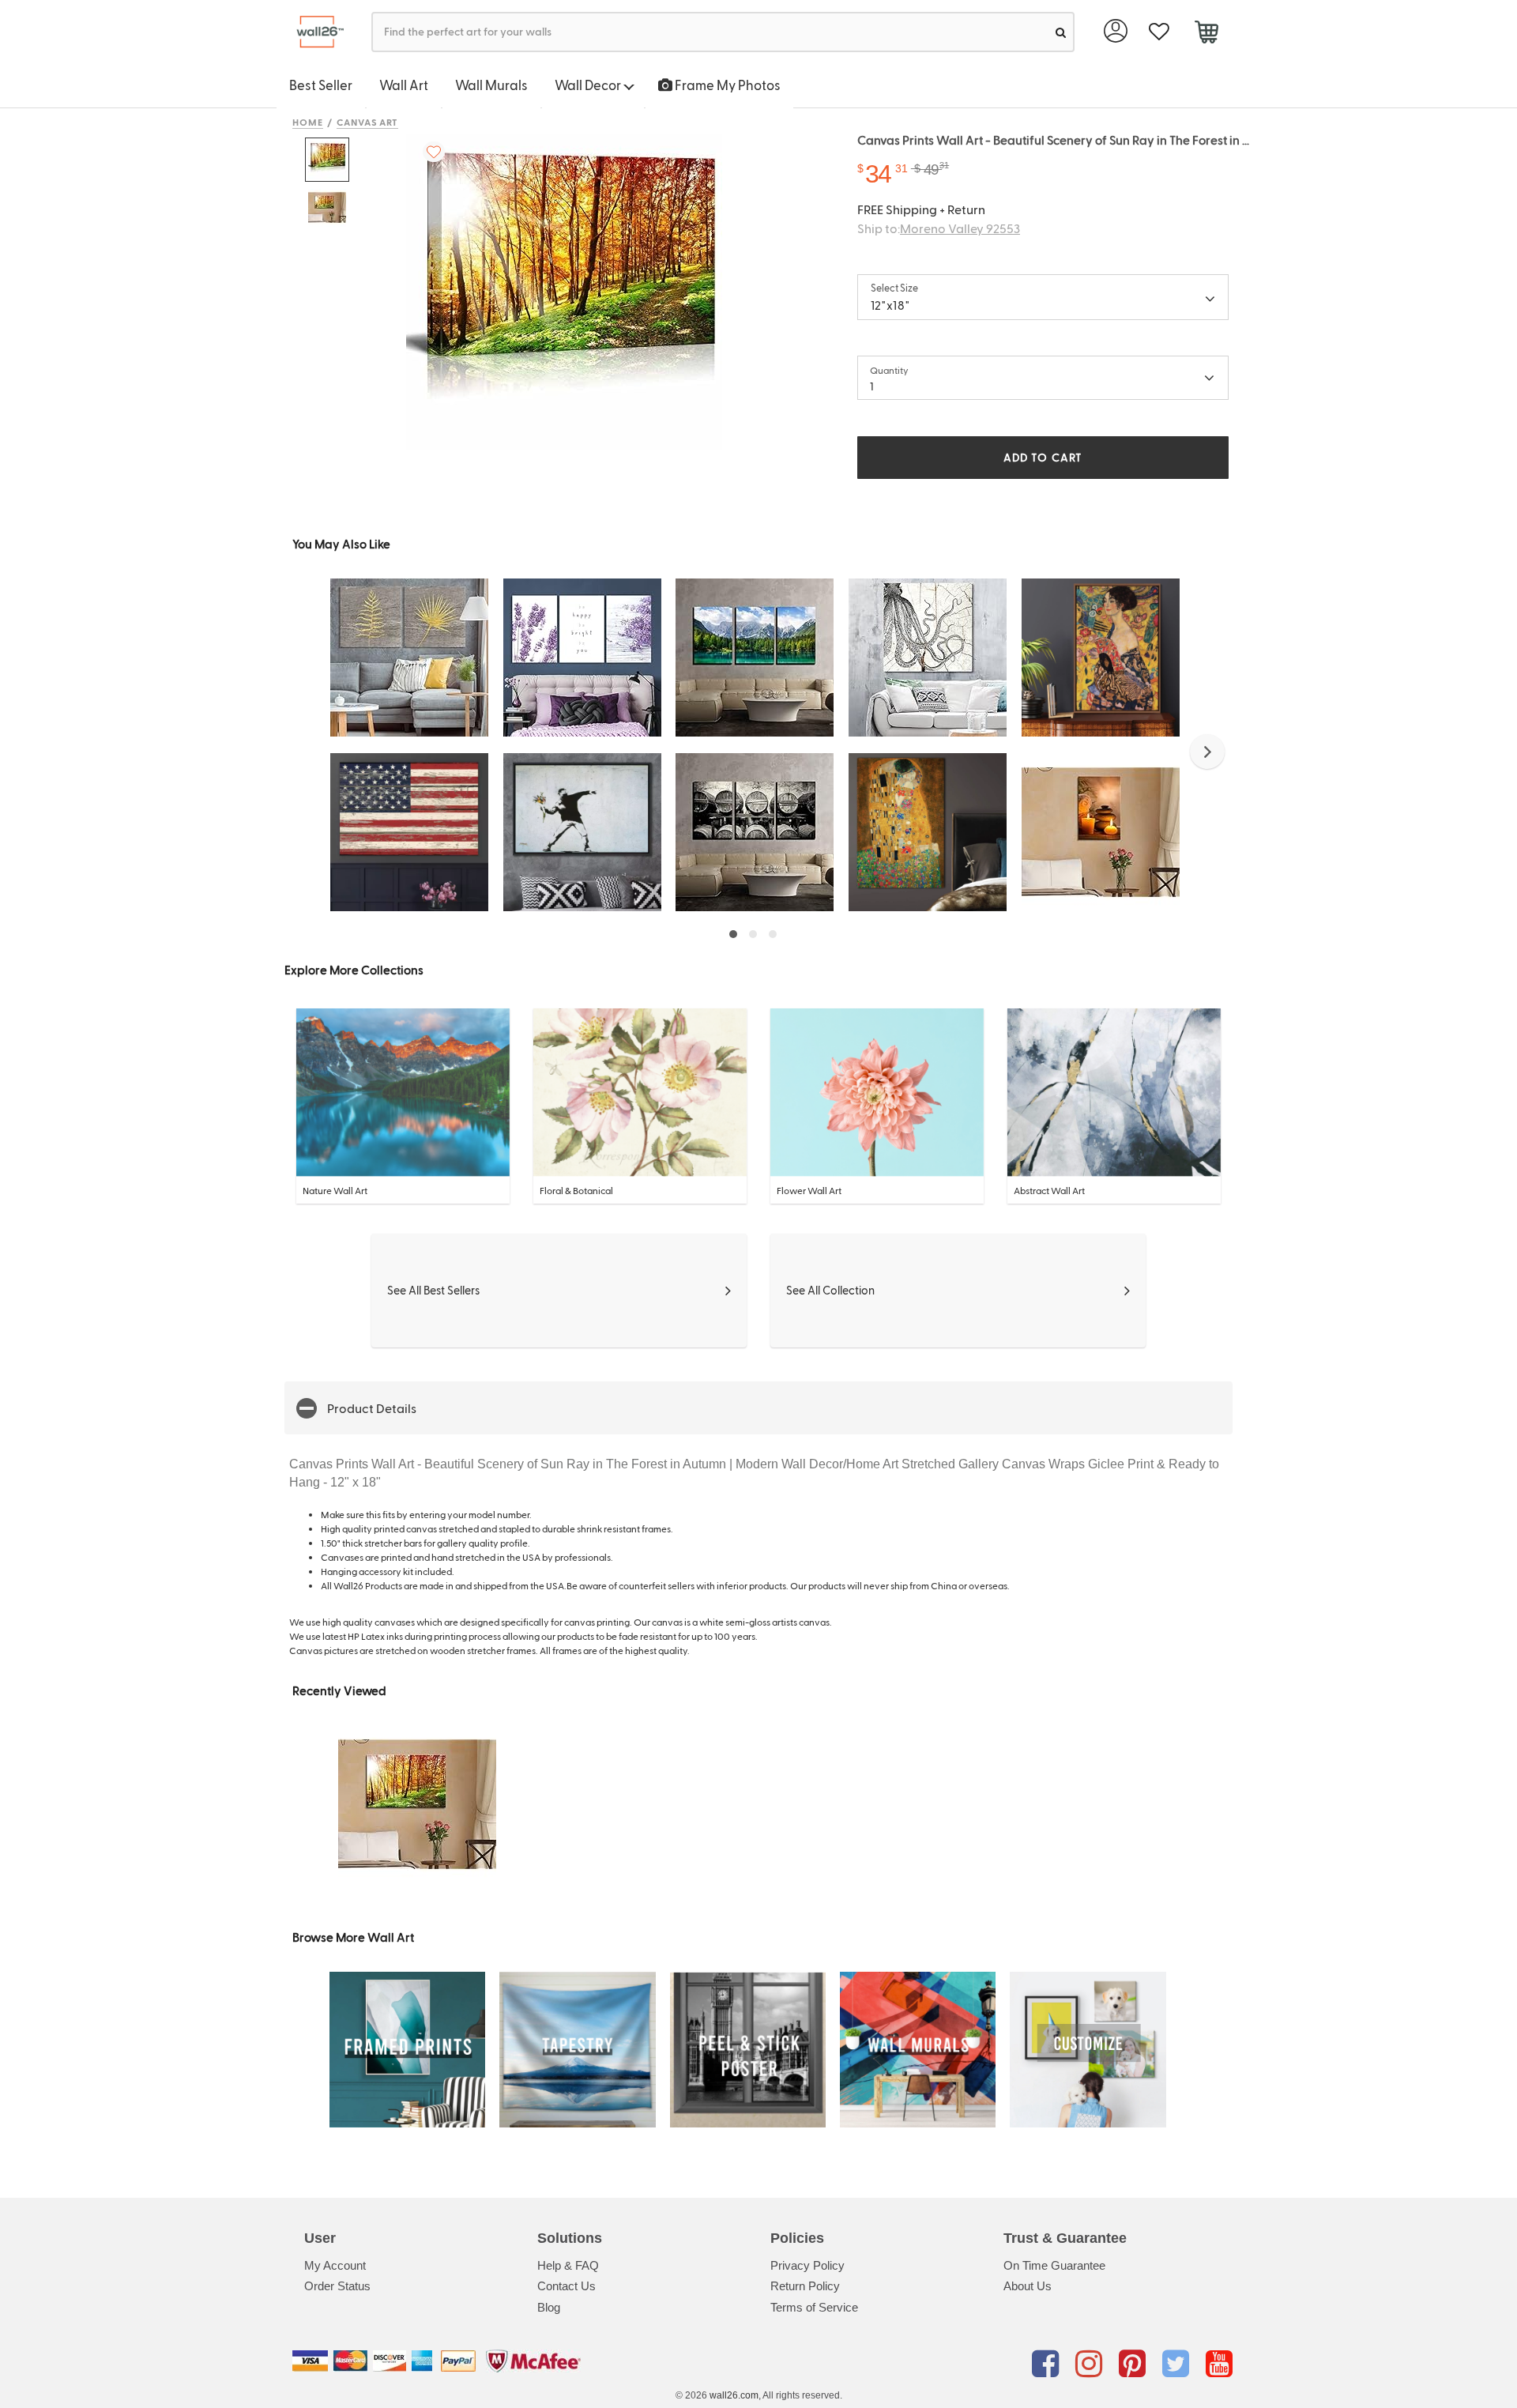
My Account (335, 2265)
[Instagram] (1092, 2364)
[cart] (1206, 34)
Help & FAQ (568, 2265)
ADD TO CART (1043, 457)
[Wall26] (314, 32)
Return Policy (805, 2286)
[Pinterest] (1135, 2364)
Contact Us (567, 2286)
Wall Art (404, 85)
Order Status (337, 2286)
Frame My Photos (727, 85)
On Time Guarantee (1054, 2265)
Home (308, 122)
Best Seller (321, 85)
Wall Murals (491, 85)
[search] (1061, 32)
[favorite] (1159, 32)
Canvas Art (368, 122)
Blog (549, 2307)
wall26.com (734, 2395)
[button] (1207, 752)
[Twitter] (1178, 2364)
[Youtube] (1219, 2364)
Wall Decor (589, 85)
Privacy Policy (807, 2265)
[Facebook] (1048, 2364)
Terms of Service (814, 2307)
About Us (1028, 2286)
